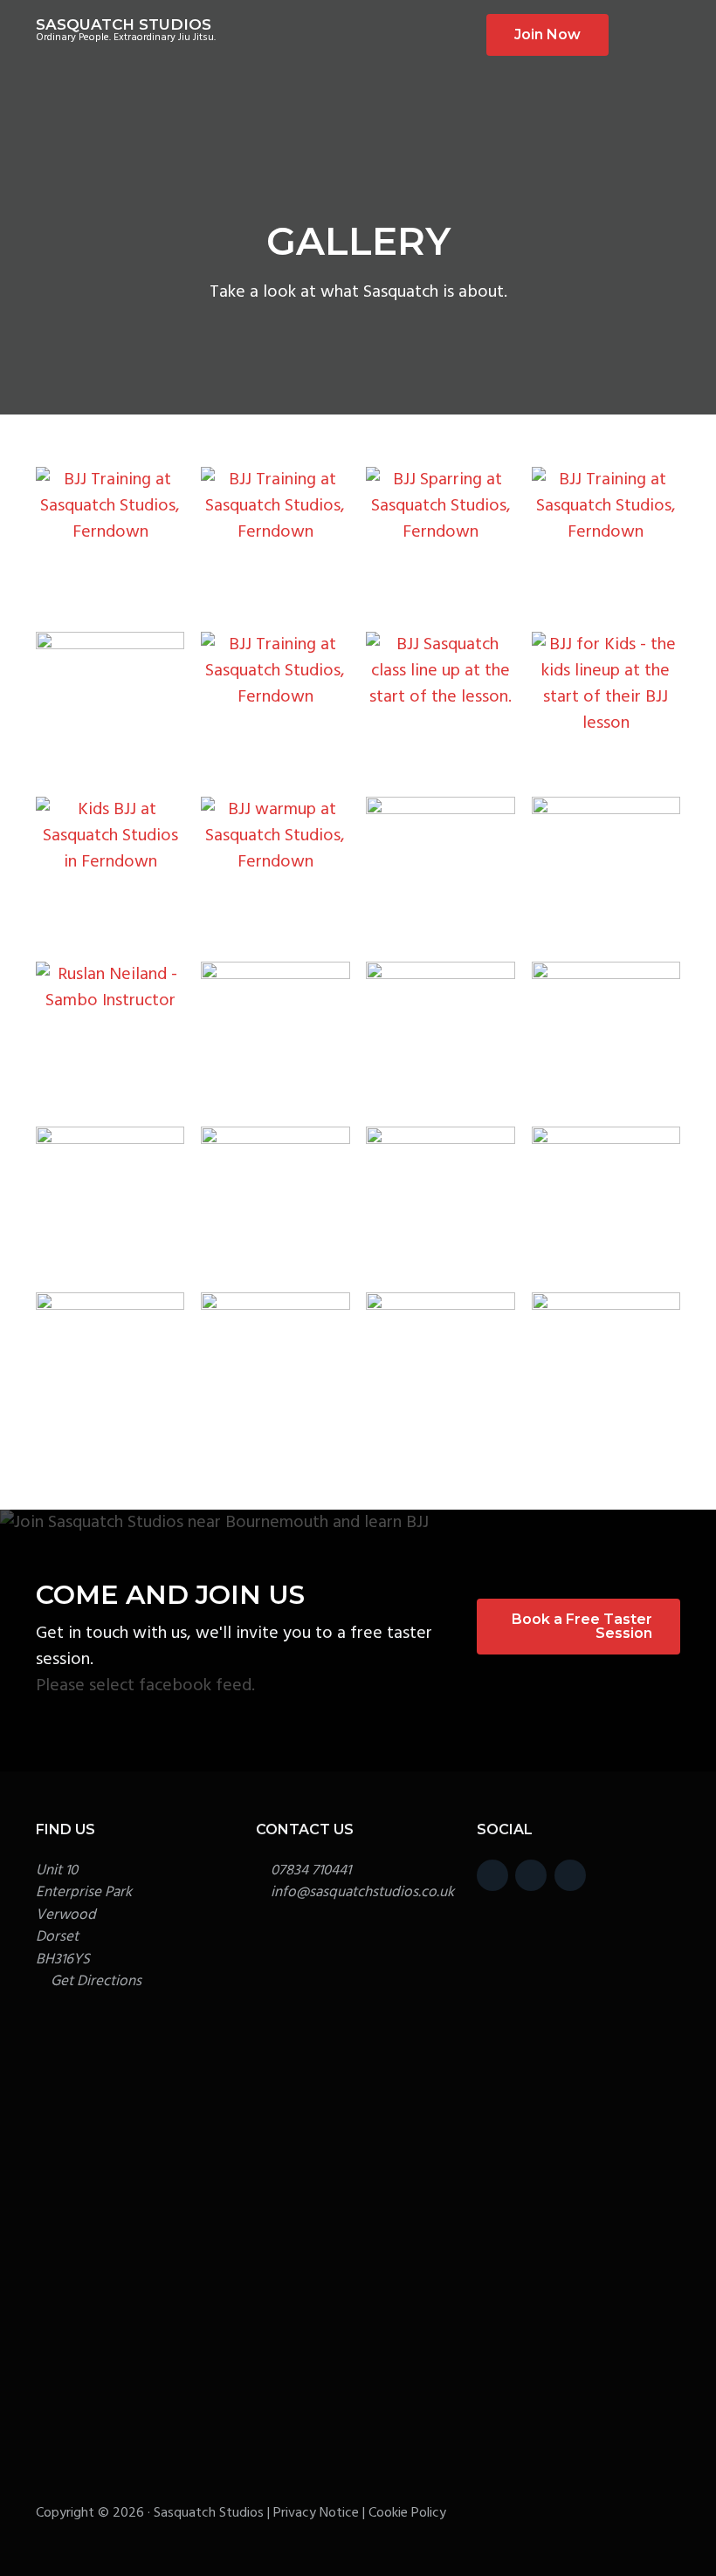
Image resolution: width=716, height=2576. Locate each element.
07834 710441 (311, 1870)
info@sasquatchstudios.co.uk (362, 1892)
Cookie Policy (407, 2513)
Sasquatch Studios (124, 24)
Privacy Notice (316, 2513)
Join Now (547, 34)
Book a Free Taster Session (582, 1626)
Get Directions (96, 1981)
